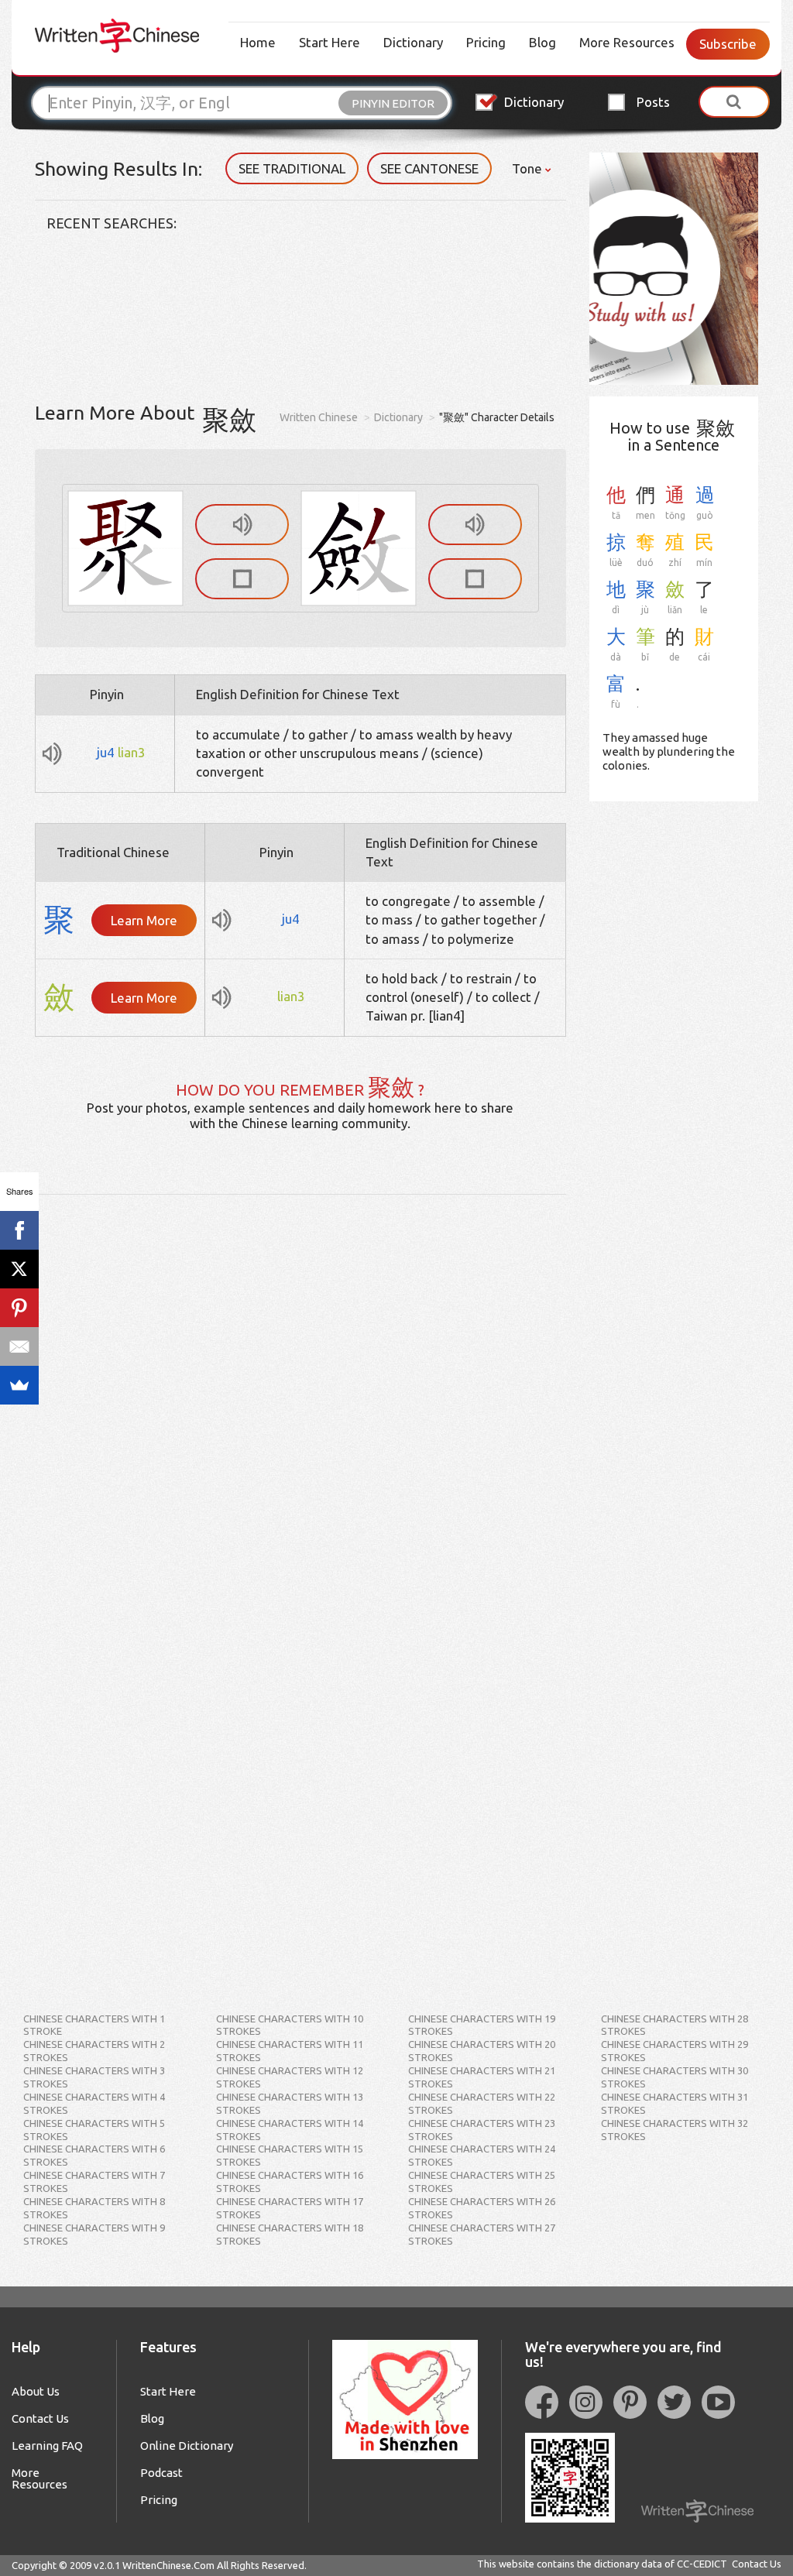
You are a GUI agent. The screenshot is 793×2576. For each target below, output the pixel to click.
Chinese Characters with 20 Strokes (482, 2051)
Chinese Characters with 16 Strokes (290, 2182)
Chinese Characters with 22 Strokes (482, 2103)
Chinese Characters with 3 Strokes (94, 2077)
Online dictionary (187, 2446)
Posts (653, 102)
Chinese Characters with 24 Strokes (482, 2155)
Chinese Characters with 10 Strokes (290, 2025)
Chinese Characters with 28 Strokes (675, 2025)
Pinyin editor (393, 103)
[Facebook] (19, 1230)
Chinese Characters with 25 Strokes (482, 2182)
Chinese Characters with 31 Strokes (675, 2103)
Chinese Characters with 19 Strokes (482, 2025)
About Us (36, 2391)
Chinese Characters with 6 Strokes (94, 2155)
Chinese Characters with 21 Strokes (482, 2077)
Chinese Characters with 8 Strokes (94, 2208)
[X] (19, 1269)
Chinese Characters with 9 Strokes (94, 2234)
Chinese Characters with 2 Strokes (94, 2051)
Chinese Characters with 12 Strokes (290, 2077)
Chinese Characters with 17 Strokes (290, 2208)
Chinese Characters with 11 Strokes (290, 2051)
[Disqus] (300, 1388)
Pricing (486, 42)
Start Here (330, 42)
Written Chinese (319, 417)
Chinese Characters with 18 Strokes (290, 2234)
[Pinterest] (19, 1308)
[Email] (19, 1346)
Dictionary (413, 42)
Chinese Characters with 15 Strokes (290, 2155)
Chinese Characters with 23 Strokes (482, 2130)
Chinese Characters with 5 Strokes (94, 2130)
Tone (529, 168)
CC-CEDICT (702, 2564)
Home (258, 42)
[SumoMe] (19, 1385)
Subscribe (728, 44)
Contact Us (40, 2418)
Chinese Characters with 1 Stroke (94, 2025)
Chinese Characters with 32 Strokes (675, 2130)
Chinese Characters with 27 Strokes (482, 2234)
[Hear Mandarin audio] (242, 525)
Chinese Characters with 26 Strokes (482, 2208)
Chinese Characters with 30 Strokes (675, 2077)
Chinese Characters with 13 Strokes (290, 2103)
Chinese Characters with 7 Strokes (94, 2182)
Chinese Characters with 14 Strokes (290, 2130)
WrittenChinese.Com (168, 2565)
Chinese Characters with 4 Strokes (94, 2103)
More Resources (627, 42)
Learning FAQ (47, 2446)
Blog (542, 42)
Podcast (161, 2473)
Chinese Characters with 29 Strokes (675, 2051)
